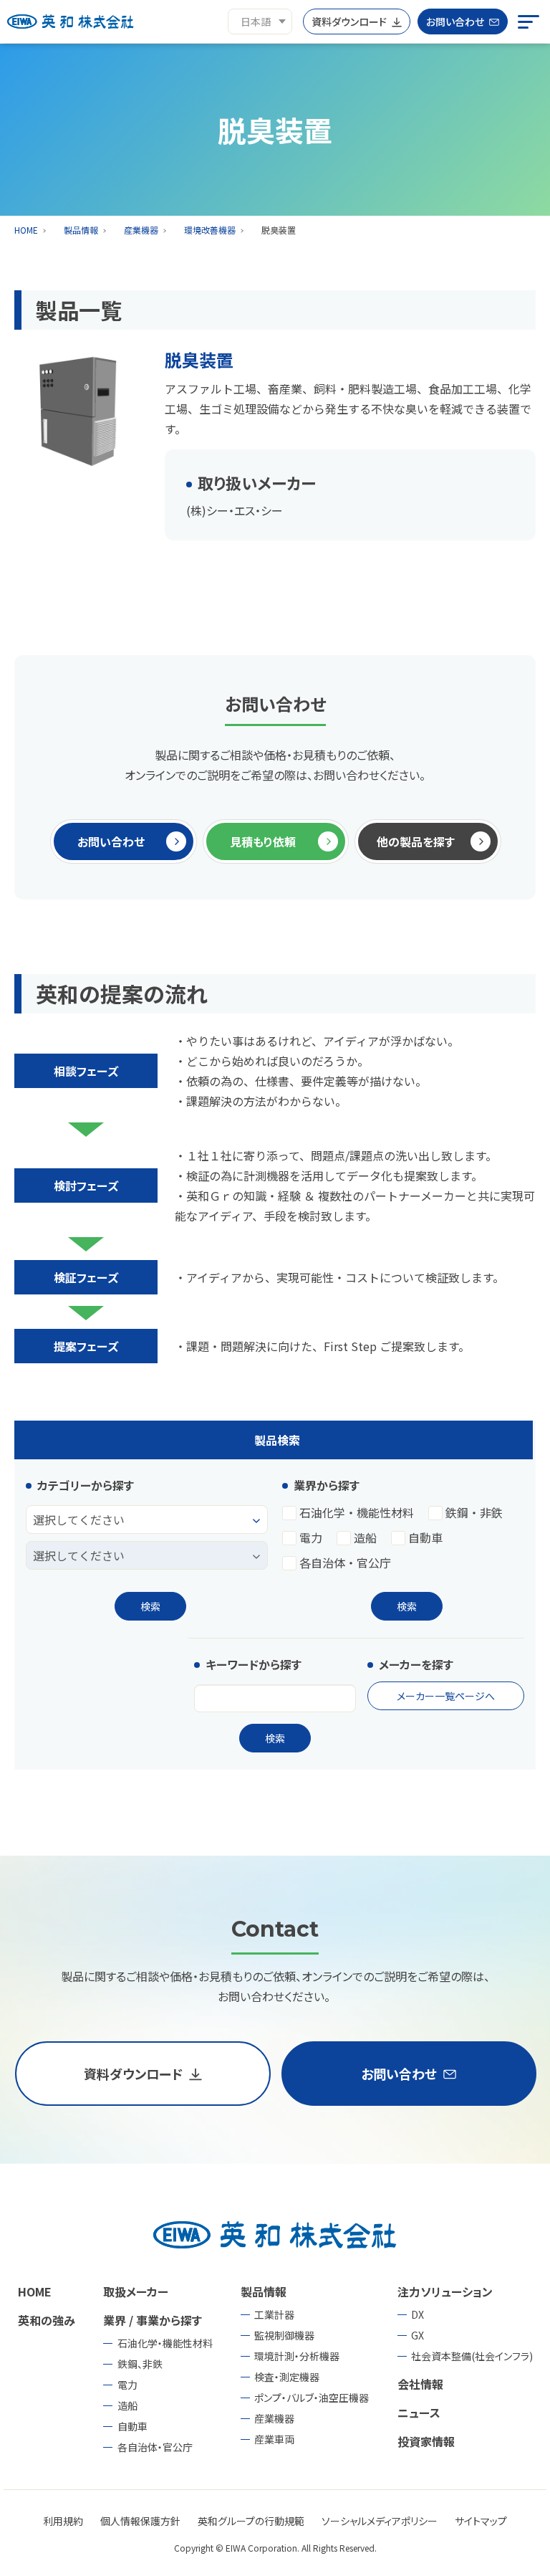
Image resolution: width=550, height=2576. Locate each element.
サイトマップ (481, 2521)
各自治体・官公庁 (345, 1563)
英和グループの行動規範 (251, 2521)
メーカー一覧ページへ (446, 1696)
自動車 (425, 1538)
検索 (150, 1606)
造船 (365, 1538)
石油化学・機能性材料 (357, 1513)
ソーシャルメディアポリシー (380, 2521)
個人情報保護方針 (140, 2521)
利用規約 (63, 2521)
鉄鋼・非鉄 (474, 1513)
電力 (311, 1538)
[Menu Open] (529, 22)
